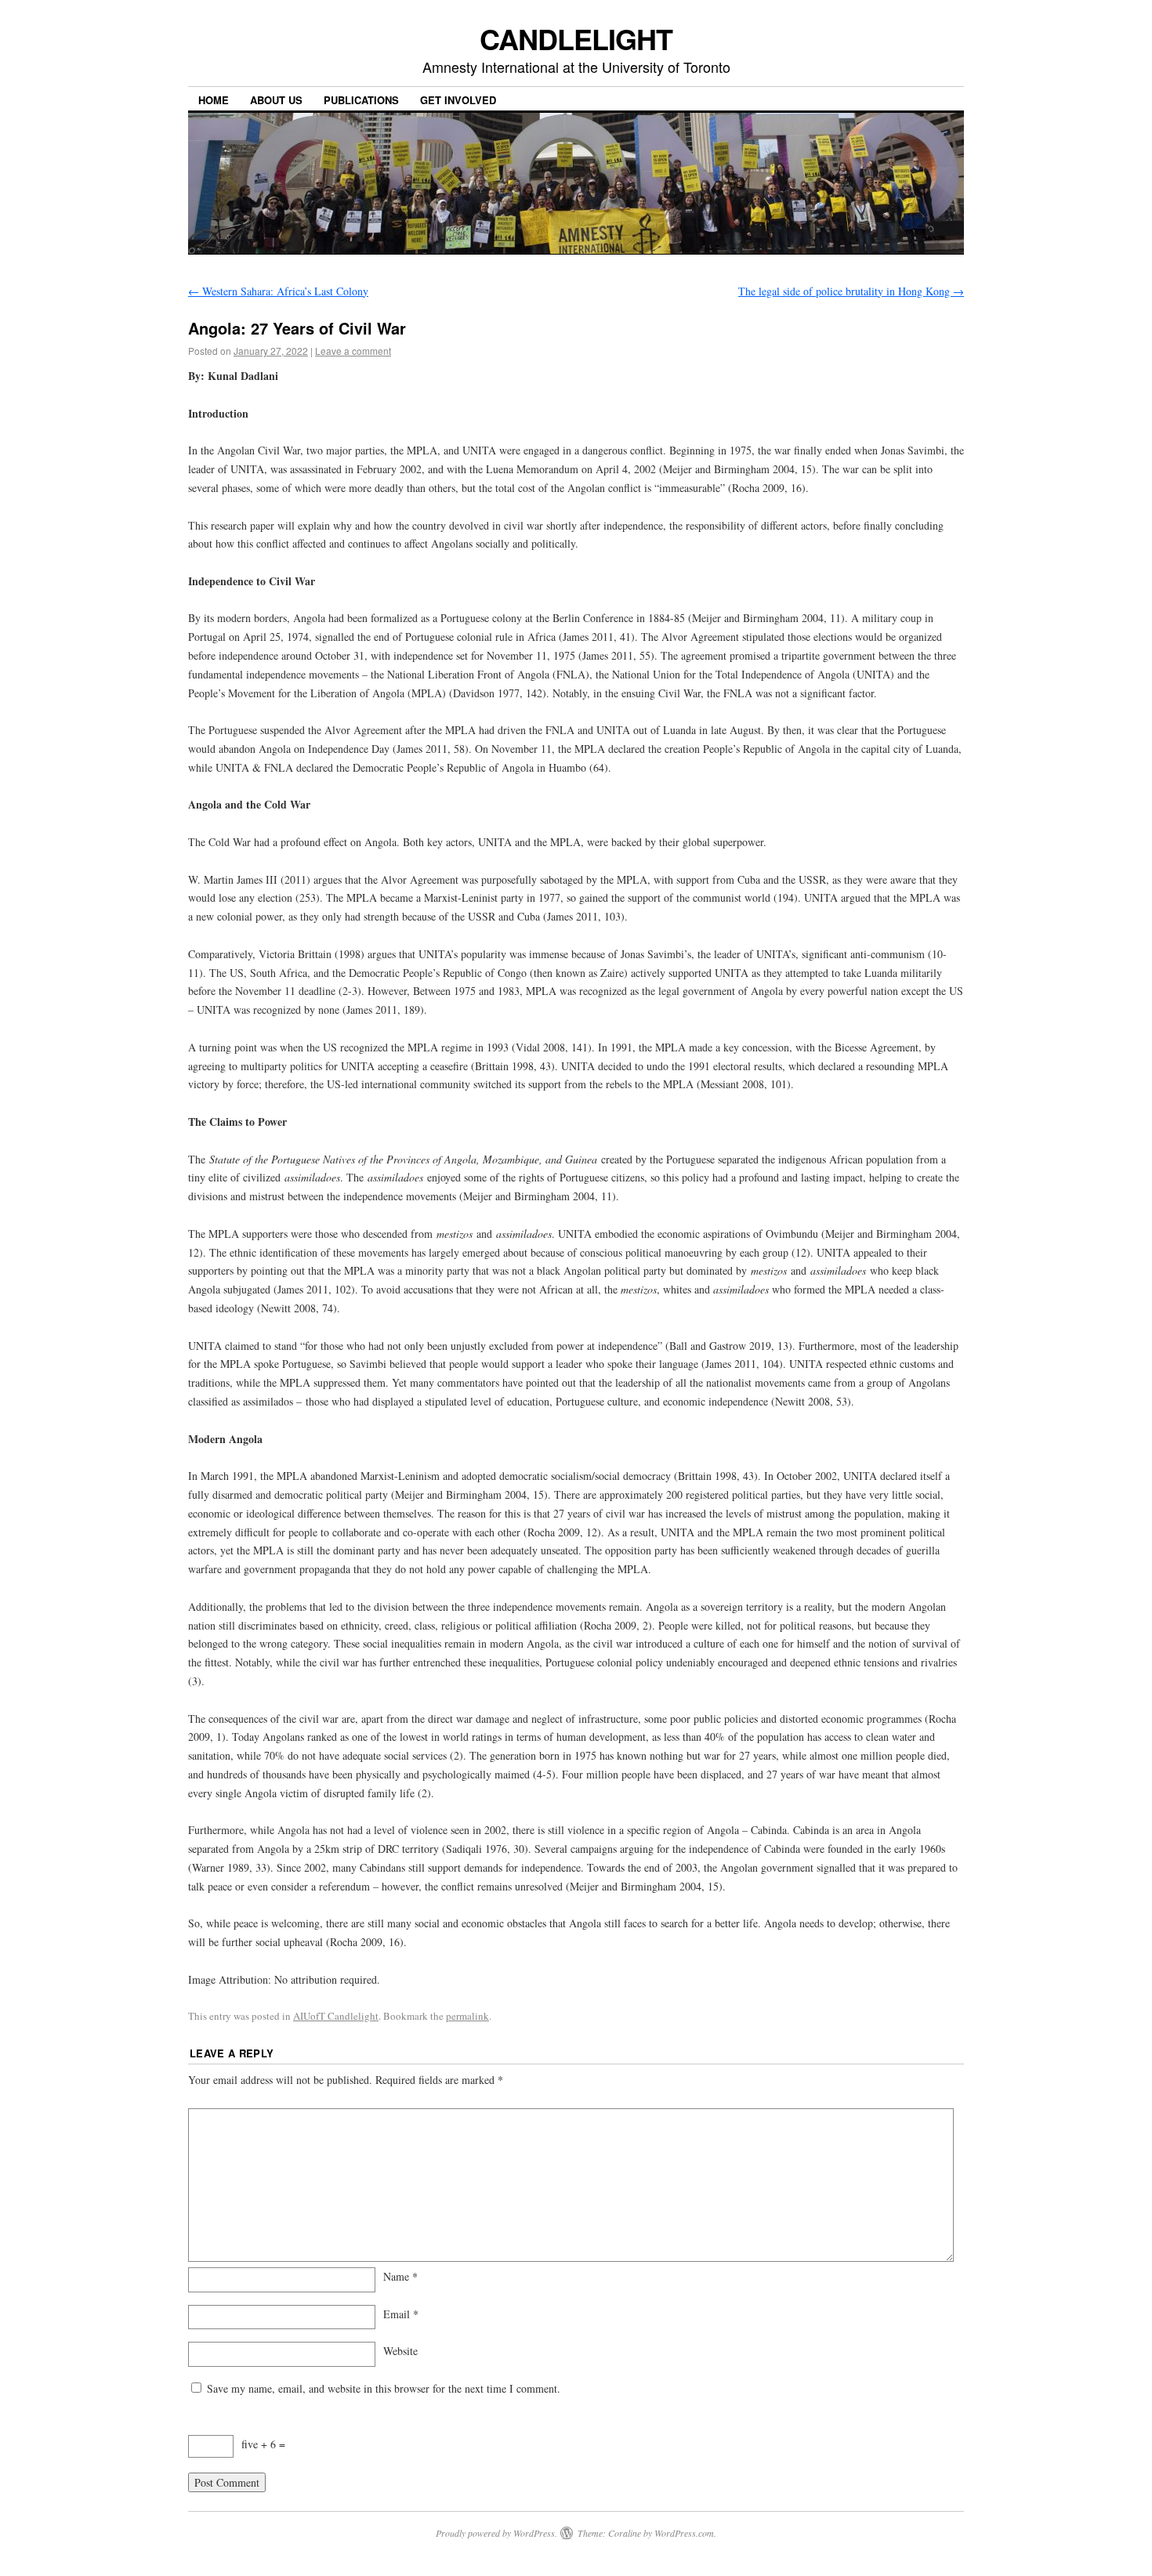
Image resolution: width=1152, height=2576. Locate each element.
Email (401, 2314)
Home (214, 100)
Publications (361, 100)
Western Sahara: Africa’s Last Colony (278, 291)
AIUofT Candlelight (336, 2016)
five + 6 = (263, 2444)
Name (400, 2276)
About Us (276, 100)
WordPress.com (684, 2533)
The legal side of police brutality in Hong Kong (851, 291)
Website (400, 2351)
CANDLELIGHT (576, 38)
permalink (467, 2016)
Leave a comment (353, 351)
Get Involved (458, 100)
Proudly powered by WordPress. (496, 2533)
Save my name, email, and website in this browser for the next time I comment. (384, 2388)
